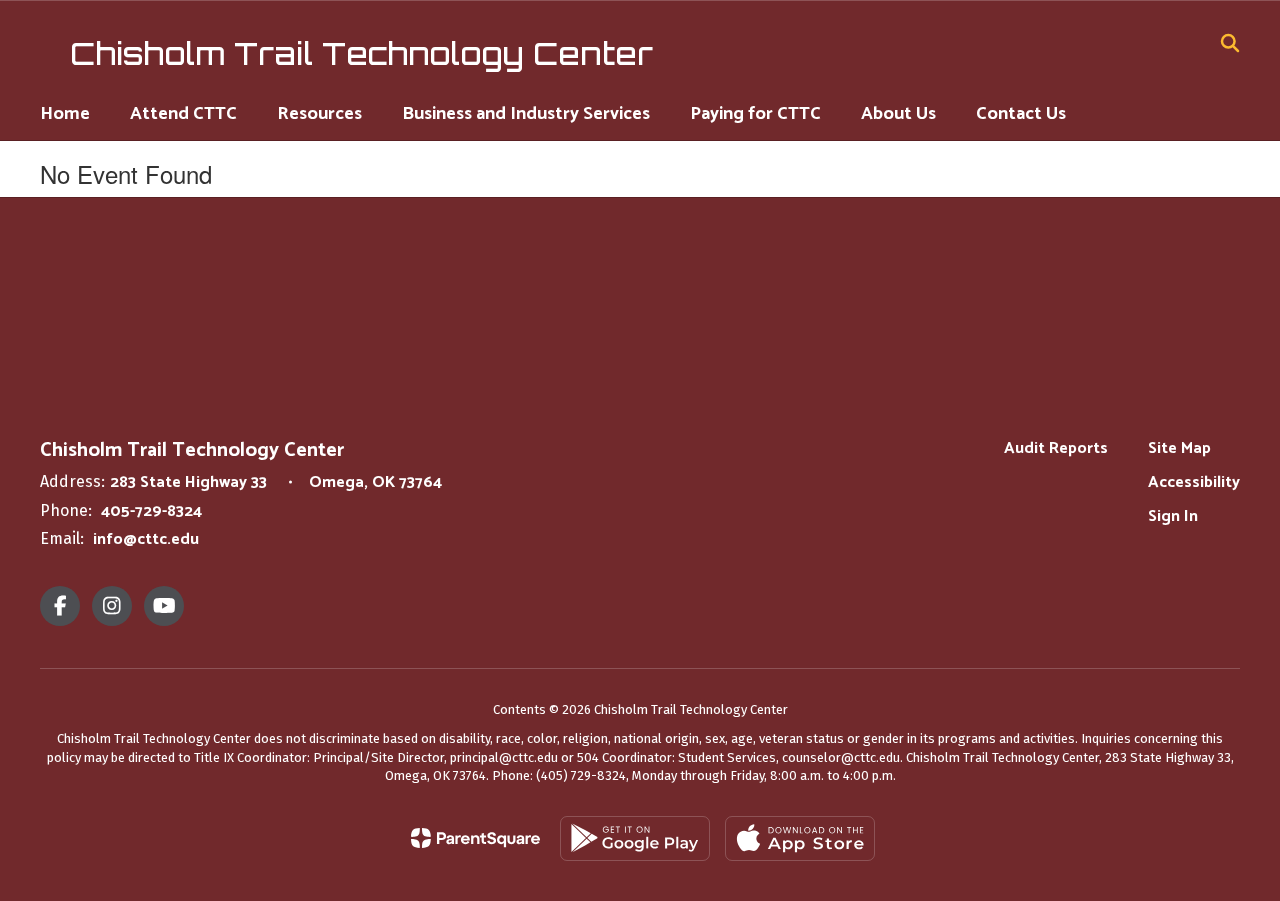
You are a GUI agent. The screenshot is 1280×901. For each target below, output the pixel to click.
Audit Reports (1056, 448)
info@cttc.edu (146, 539)
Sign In (1173, 516)
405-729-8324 (151, 511)
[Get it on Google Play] (635, 838)
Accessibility (1194, 482)
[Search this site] (1230, 43)
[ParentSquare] (475, 838)
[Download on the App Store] (800, 838)
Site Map (1179, 448)
